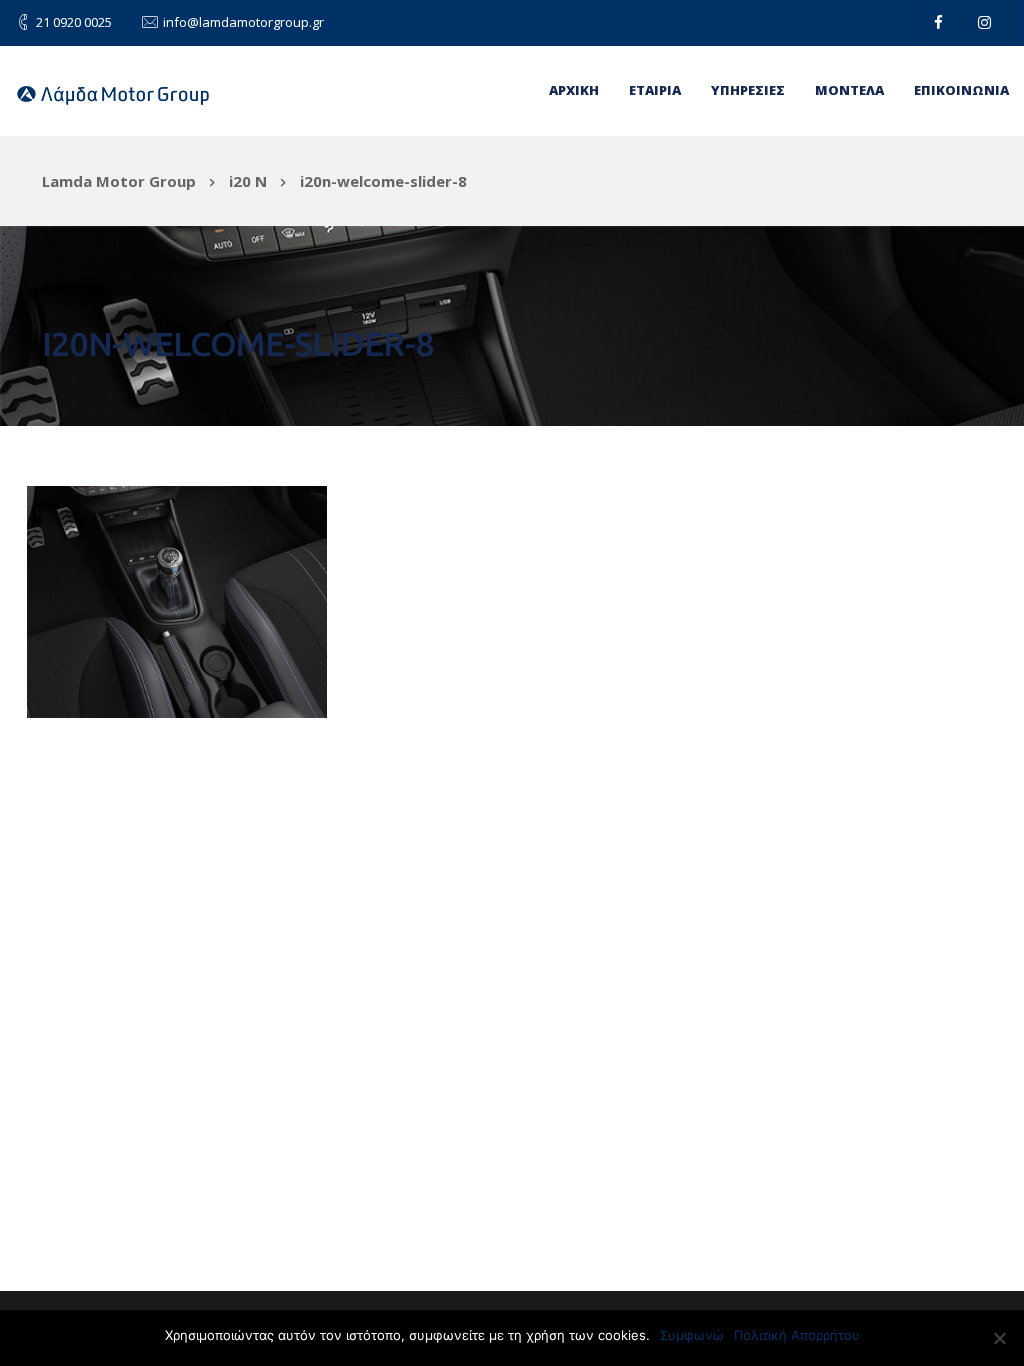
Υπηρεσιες (748, 90)
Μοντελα (849, 90)
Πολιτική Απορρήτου (797, 1335)
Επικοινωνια (961, 90)
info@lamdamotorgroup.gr (243, 22)
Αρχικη (574, 90)
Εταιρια (655, 90)
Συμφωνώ (692, 1335)
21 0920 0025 (74, 22)
